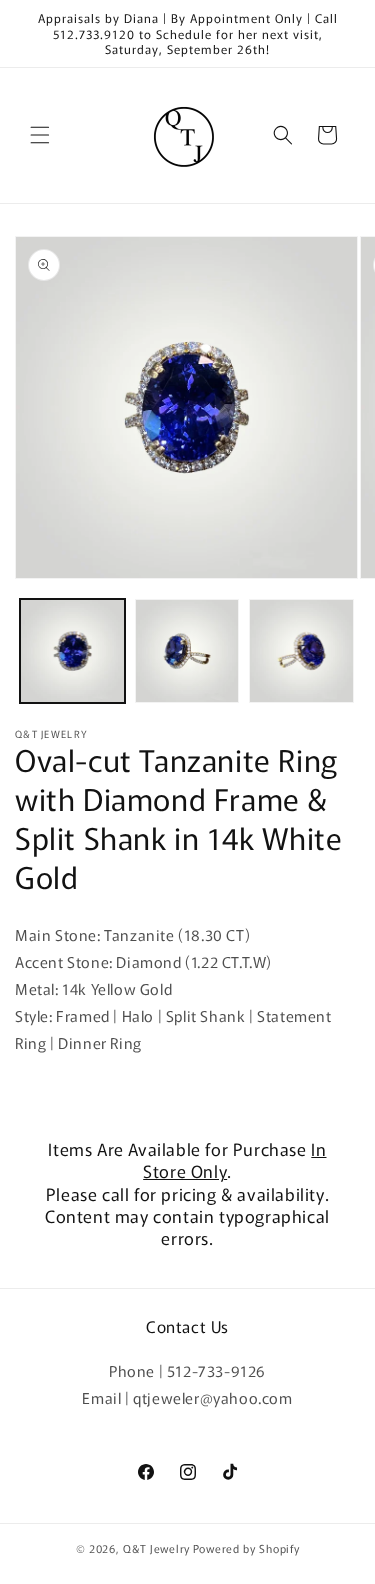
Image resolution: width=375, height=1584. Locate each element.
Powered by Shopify (246, 1548)
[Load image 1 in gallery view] (72, 651)
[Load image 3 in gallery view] (301, 651)
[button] (40, 135)
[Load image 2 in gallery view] (187, 651)
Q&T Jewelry (156, 1548)
